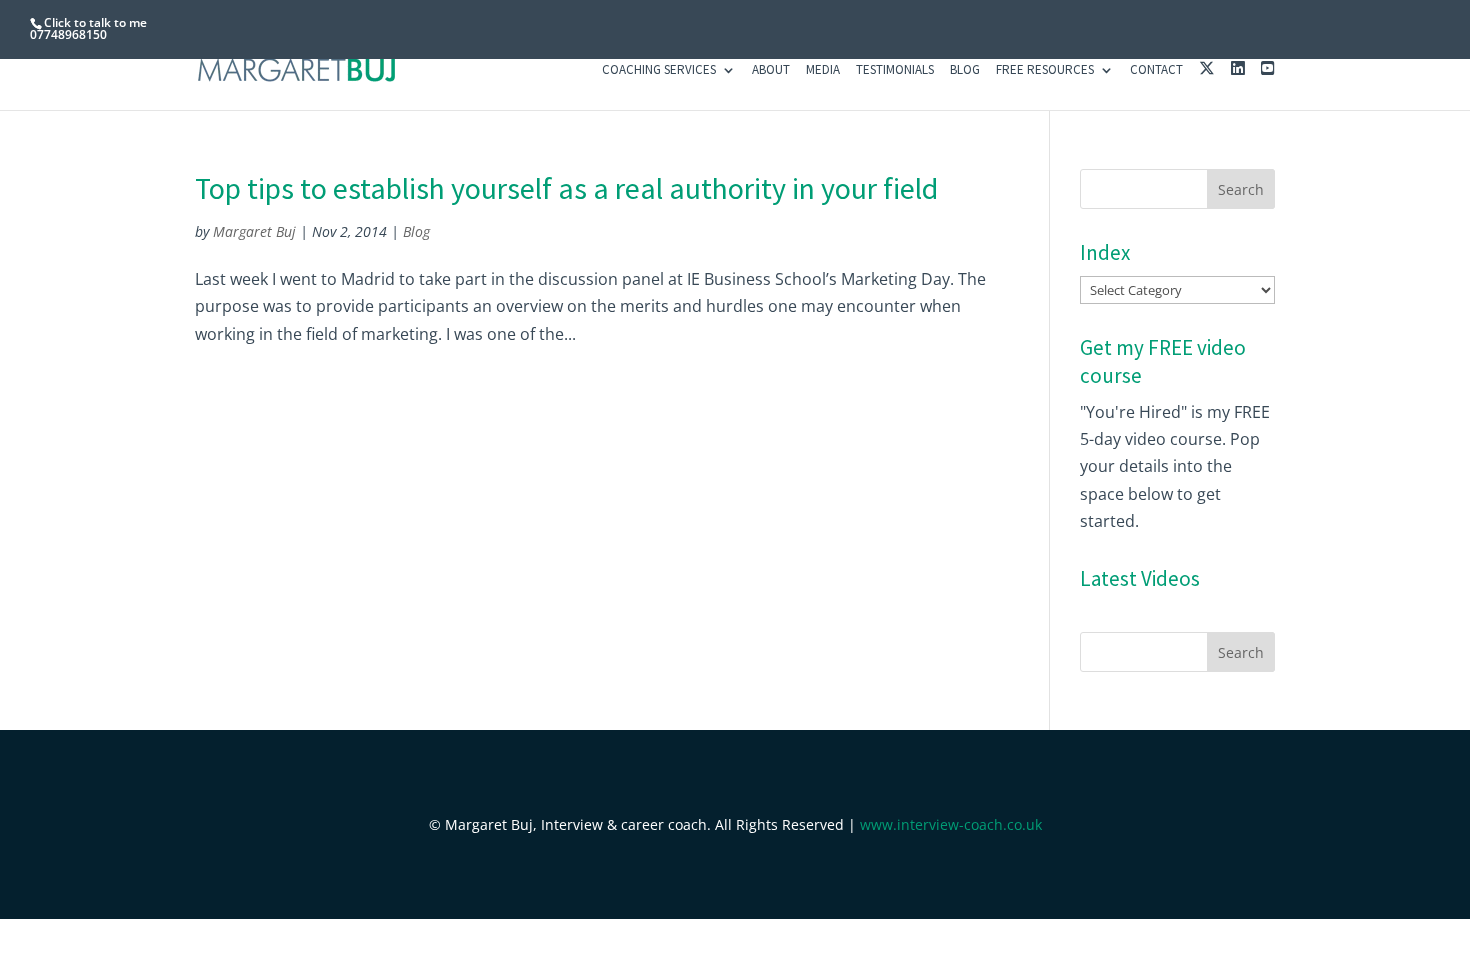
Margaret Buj (254, 231)
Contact (1156, 70)
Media (823, 70)
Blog (965, 70)
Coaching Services (659, 70)
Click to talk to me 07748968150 (88, 28)
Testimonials (895, 70)
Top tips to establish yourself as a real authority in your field (566, 188)
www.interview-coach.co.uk (951, 824)
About (771, 70)
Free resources (1045, 70)
